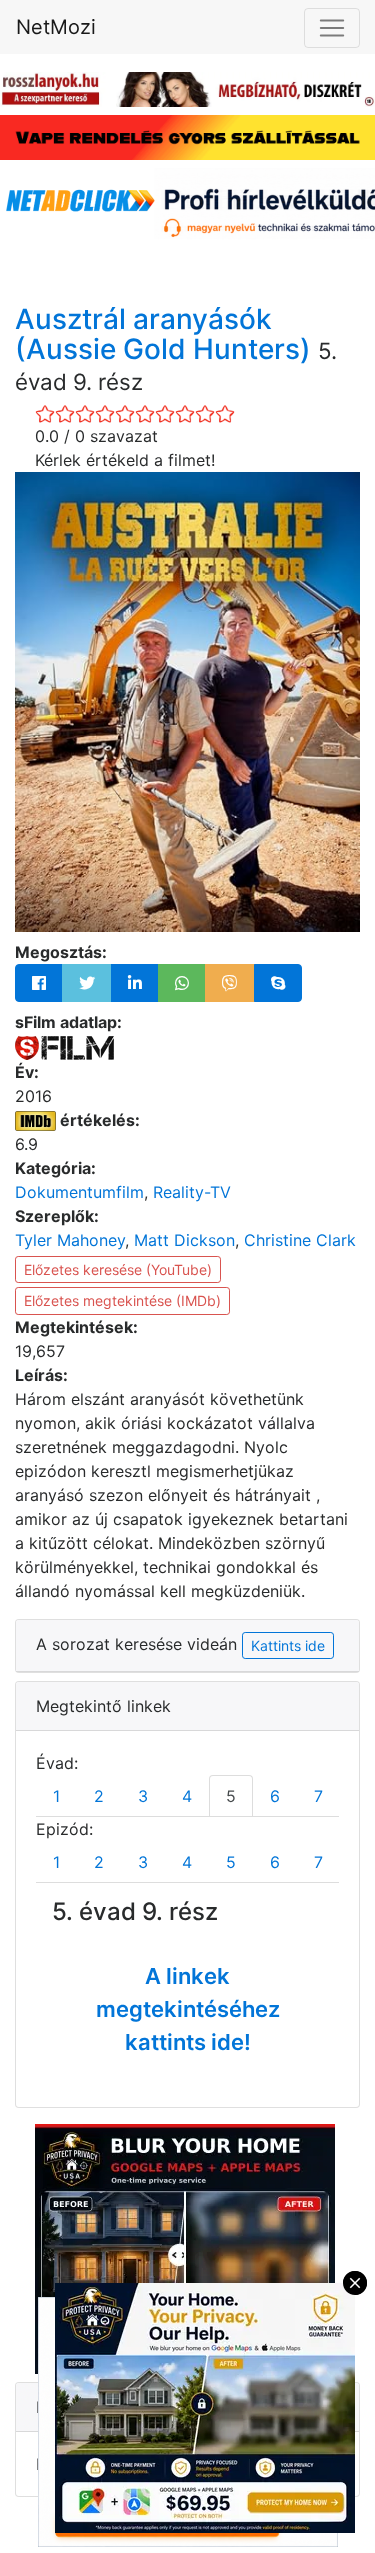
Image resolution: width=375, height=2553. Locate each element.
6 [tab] (275, 1796)
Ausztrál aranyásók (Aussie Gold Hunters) (166, 334)
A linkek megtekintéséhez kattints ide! (188, 2009)
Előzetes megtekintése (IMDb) (122, 1300)
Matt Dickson (184, 1240)
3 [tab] (143, 1796)
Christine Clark (300, 1240)
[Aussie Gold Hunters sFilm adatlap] (64, 1046)
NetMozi (56, 27)
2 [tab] (99, 1796)
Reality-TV (192, 1192)
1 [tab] (56, 1796)
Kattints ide (288, 1645)
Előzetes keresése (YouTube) (118, 1269)
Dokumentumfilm (79, 1192)
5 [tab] (231, 1796)
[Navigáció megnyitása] (332, 28)
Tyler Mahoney (70, 1240)
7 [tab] (318, 1796)
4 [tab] (187, 1796)
